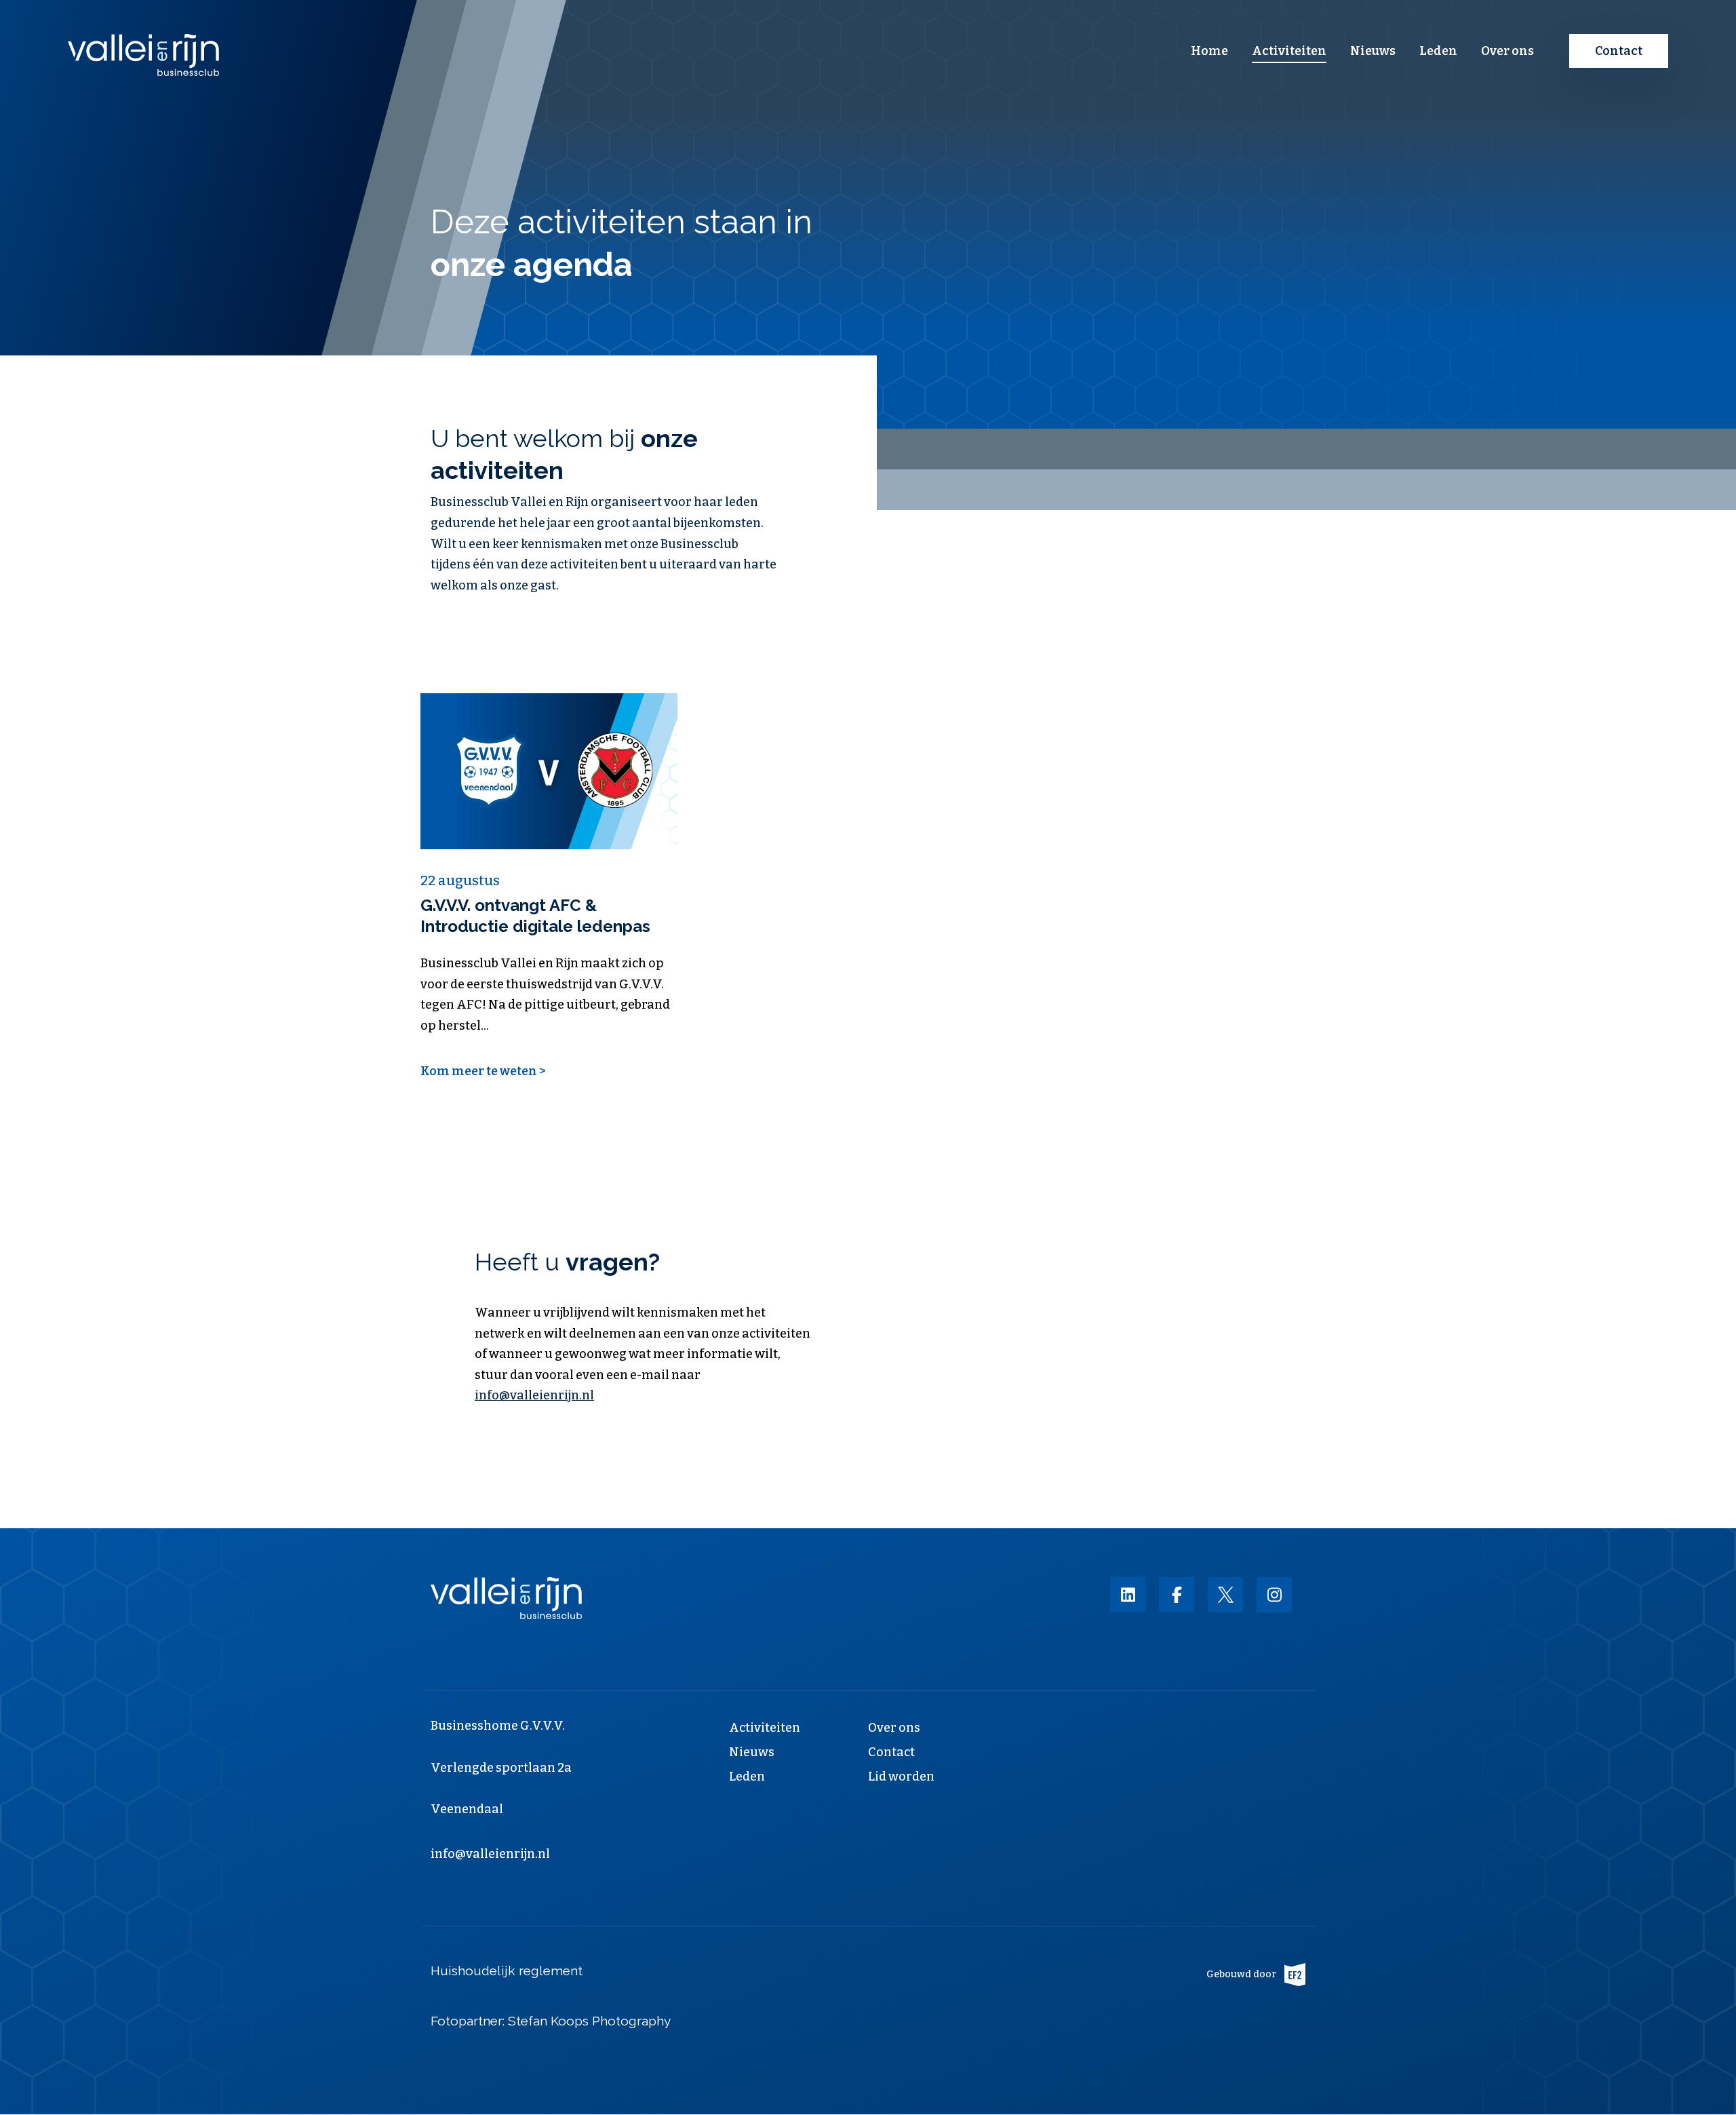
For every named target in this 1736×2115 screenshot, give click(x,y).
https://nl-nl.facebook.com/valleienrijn (1177, 1595)
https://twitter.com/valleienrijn (1225, 1595)
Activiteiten (1289, 51)
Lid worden (901, 1777)
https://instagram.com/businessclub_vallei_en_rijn (1274, 1595)
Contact (1619, 51)
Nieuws (1373, 51)
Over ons (1507, 51)
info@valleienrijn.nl (534, 1395)
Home (1209, 51)
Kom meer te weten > (483, 1071)
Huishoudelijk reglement (507, 1971)
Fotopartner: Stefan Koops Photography (552, 2021)
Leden (1438, 51)
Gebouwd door (1241, 1974)
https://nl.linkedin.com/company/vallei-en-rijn (1128, 1595)
